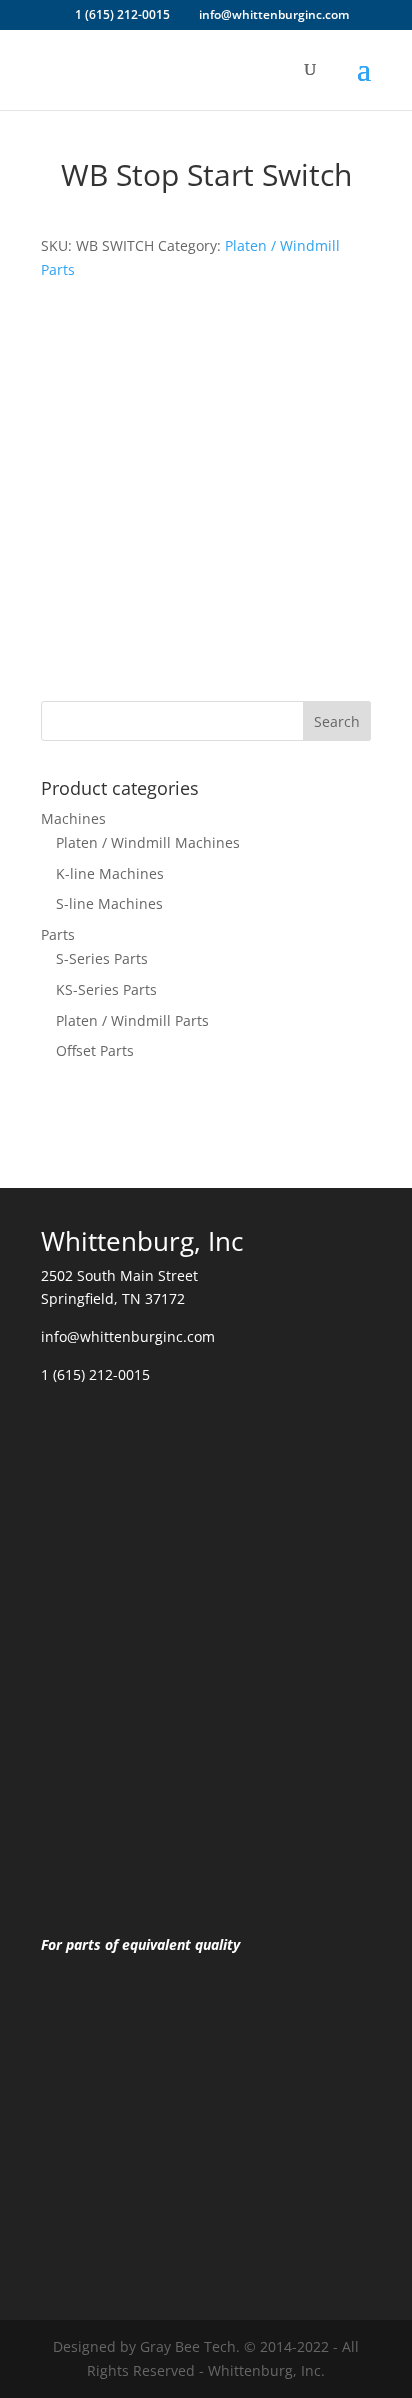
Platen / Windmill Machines (148, 842)
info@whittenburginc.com (128, 1336)
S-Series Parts (102, 958)
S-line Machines (109, 903)
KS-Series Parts (106, 989)
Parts (58, 934)
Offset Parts (95, 1050)
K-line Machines (110, 873)
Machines (73, 818)
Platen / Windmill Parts (132, 1020)
